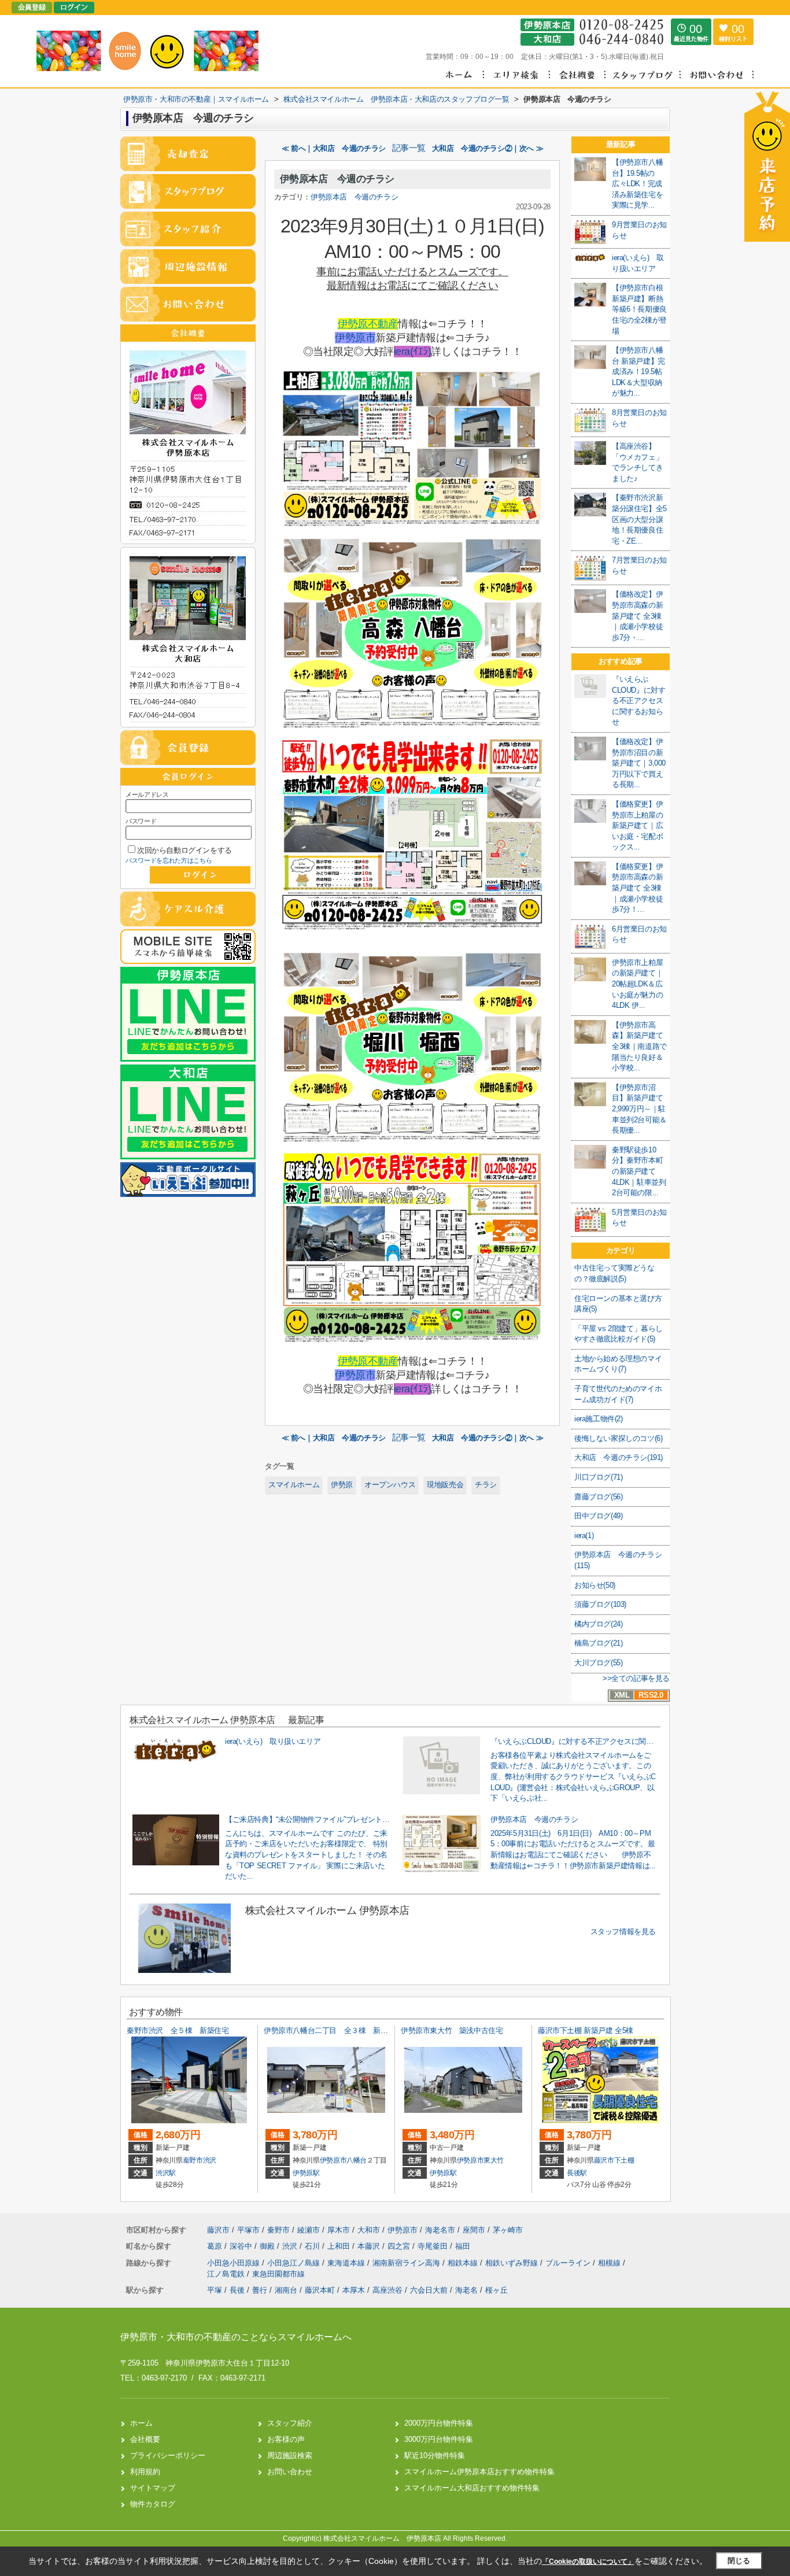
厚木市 (339, 2230)
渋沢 (210, 2160)
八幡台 (357, 2160)
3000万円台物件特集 (439, 2439)
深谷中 (242, 2246)
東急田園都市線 (278, 2274)
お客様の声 (286, 2439)
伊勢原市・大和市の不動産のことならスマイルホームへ (236, 2337)
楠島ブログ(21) (598, 1643)
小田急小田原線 (235, 2263)
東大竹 (494, 2160)
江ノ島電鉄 (227, 2274)
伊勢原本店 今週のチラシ (337, 179)
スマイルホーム (294, 1485)
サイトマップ (153, 2488)
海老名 (466, 2290)
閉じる (739, 2561)
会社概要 (145, 2439)
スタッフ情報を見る (623, 1932)
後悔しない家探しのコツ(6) (618, 1438)
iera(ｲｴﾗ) (412, 352)
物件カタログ (153, 2504)
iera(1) (584, 1535)
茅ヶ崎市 (508, 2230)
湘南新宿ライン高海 (407, 2263)
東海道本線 (347, 2263)
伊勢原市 (355, 338)
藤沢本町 (320, 2290)
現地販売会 (445, 1485)
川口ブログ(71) (598, 1477)
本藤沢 (370, 2246)
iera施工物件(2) (599, 1419)
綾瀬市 (309, 2230)
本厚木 (354, 2290)
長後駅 (577, 2173)
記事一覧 (409, 148)
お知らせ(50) (595, 1585)
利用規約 (145, 2472)
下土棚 (624, 2160)
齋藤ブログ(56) (598, 1497)
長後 (237, 2290)
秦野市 (193, 2160)
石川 (313, 2246)
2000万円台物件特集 (439, 2423)
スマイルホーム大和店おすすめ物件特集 (472, 2488)
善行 (260, 2290)
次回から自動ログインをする (184, 850)
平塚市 (248, 2230)
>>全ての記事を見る (636, 1678)
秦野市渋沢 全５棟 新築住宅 (178, 2030)
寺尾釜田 (434, 2246)
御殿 (268, 2246)
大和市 (369, 2230)
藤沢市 (604, 2160)
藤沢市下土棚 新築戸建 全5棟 (586, 2030)
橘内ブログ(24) (598, 1624)
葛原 (216, 2246)
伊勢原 (342, 1485)
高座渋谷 (387, 2290)
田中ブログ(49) (598, 1516)
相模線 (610, 2263)
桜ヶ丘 (496, 2290)
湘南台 (286, 2290)
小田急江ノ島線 (295, 2263)
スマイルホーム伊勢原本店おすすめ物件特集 (479, 2472)
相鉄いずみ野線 (513, 2263)
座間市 (474, 2230)
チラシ (486, 1485)
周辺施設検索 (290, 2455)
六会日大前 (429, 2290)
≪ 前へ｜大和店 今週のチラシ (334, 148)
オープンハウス (390, 1485)
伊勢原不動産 (368, 324)
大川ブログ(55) (598, 1663)
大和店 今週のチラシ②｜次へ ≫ (488, 148)
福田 (463, 2246)
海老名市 (440, 2230)
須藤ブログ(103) (600, 1604)
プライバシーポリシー (168, 2455)
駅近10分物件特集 (435, 2455)
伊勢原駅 (306, 2173)
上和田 (340, 2246)
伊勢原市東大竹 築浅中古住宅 (452, 2030)
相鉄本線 (464, 2263)
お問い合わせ (290, 2472)
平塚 (215, 2290)
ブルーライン (569, 2263)
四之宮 (400, 2246)
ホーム (141, 2423)
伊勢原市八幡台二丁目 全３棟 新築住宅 (333, 2030)
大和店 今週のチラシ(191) (619, 1457)
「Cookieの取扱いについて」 (588, 2562)
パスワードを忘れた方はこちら (169, 860)
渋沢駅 (166, 2173)
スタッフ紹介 (290, 2423)
